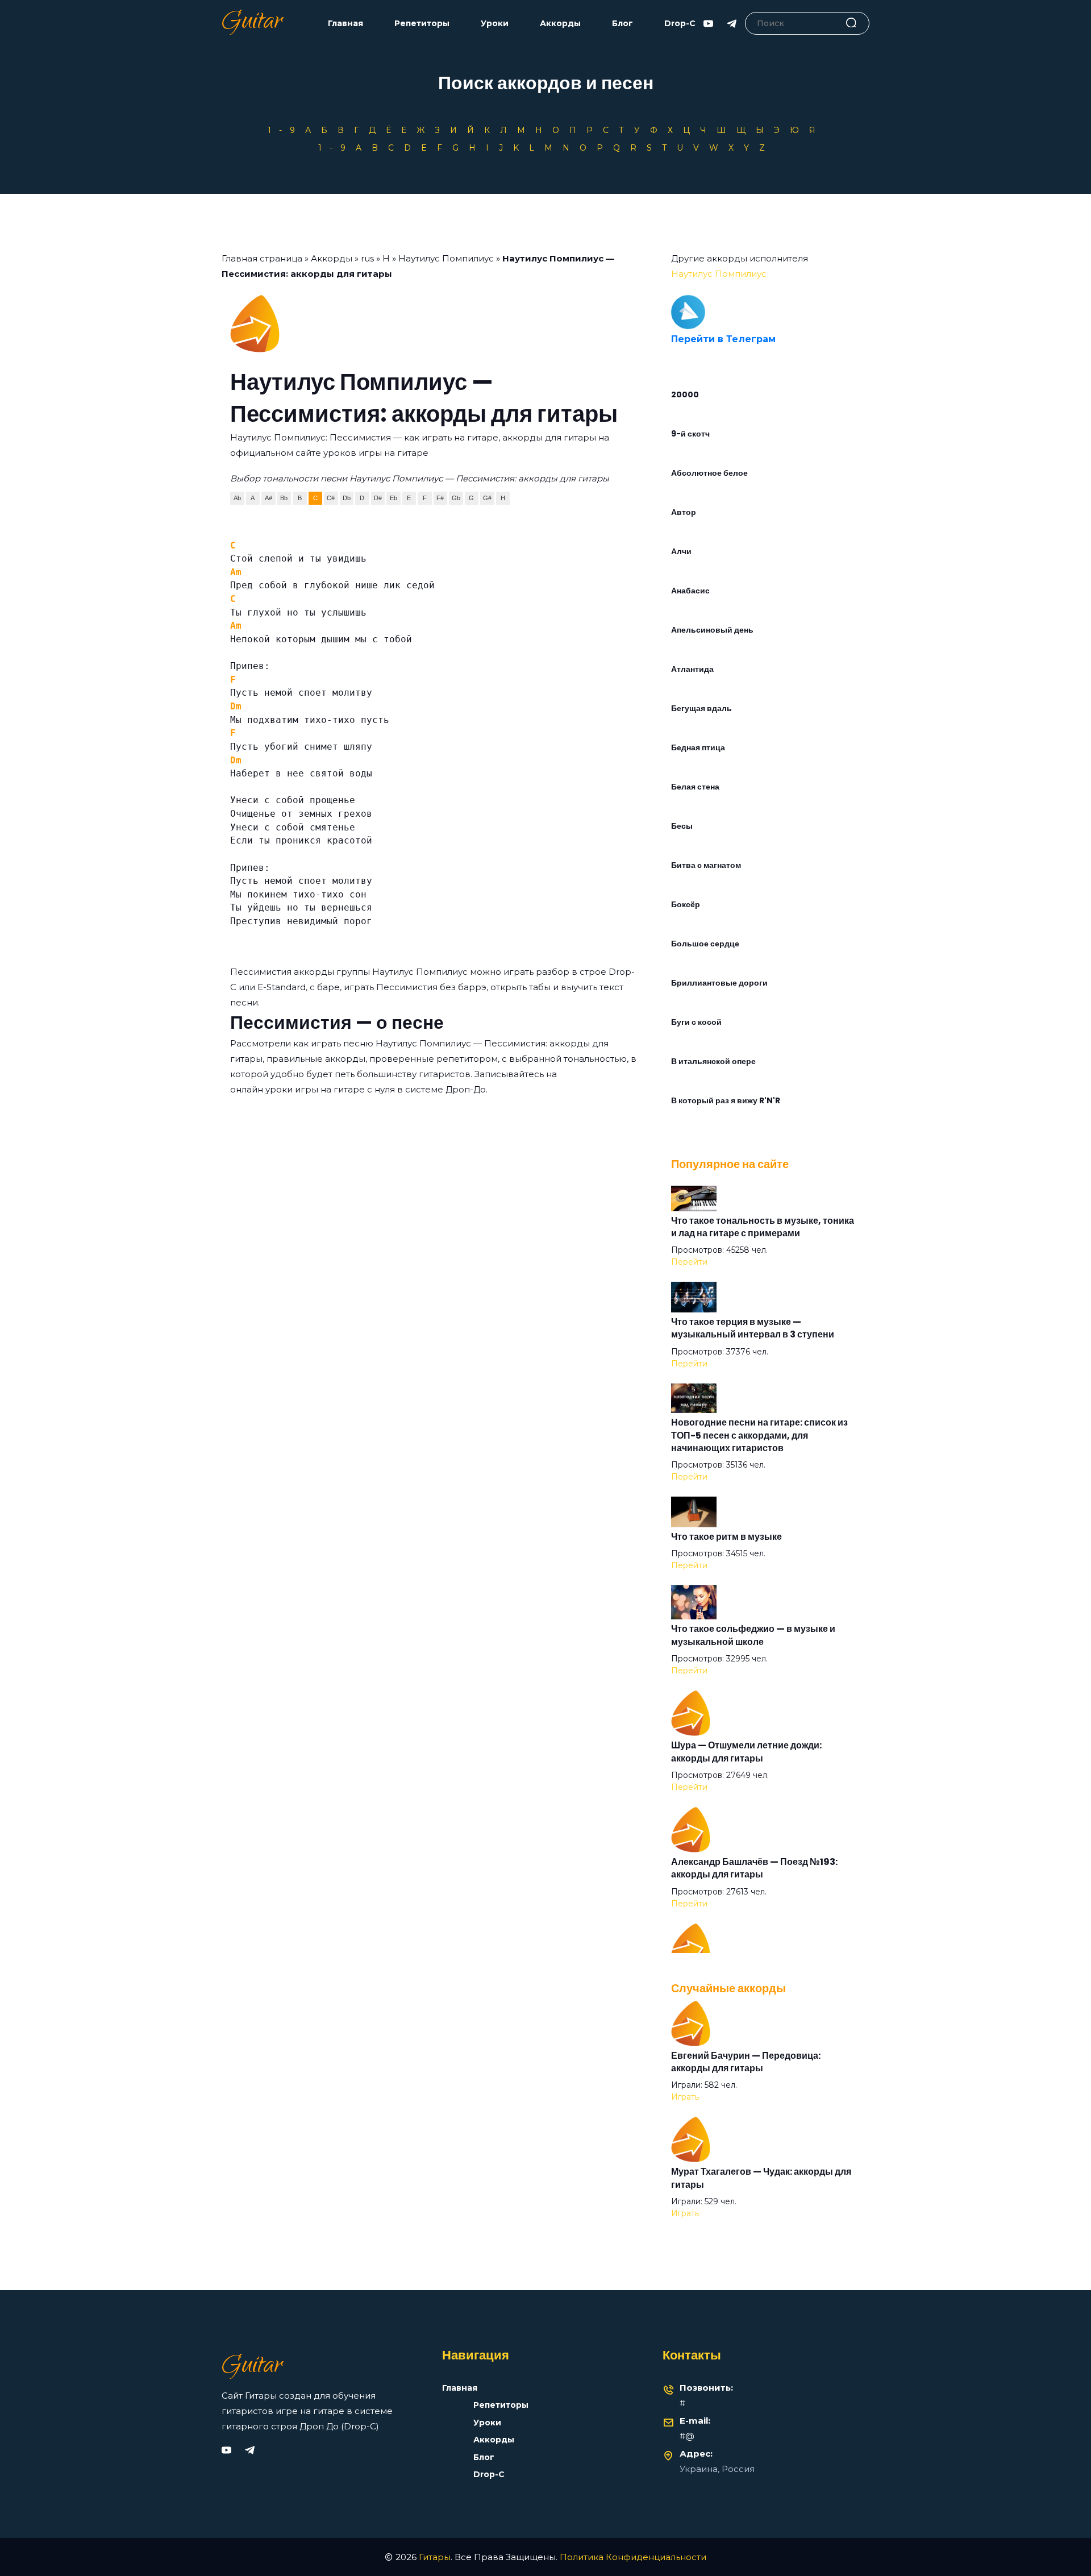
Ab (237, 498)
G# (487, 498)
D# (378, 498)
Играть (685, 2097)
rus (367, 258)
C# (331, 498)
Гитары (435, 2557)
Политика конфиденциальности (633, 2557)
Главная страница (262, 258)
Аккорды (560, 24)
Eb (393, 498)
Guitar (252, 23)
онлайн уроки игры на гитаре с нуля (313, 1089)
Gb (456, 498)
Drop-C (680, 24)
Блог (622, 24)
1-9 (285, 130)
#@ (687, 2436)
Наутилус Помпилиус (446, 258)
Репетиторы (422, 24)
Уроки (495, 24)
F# (440, 498)
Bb (284, 498)
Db (347, 498)
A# (268, 498)
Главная (345, 24)
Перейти (689, 1262)
